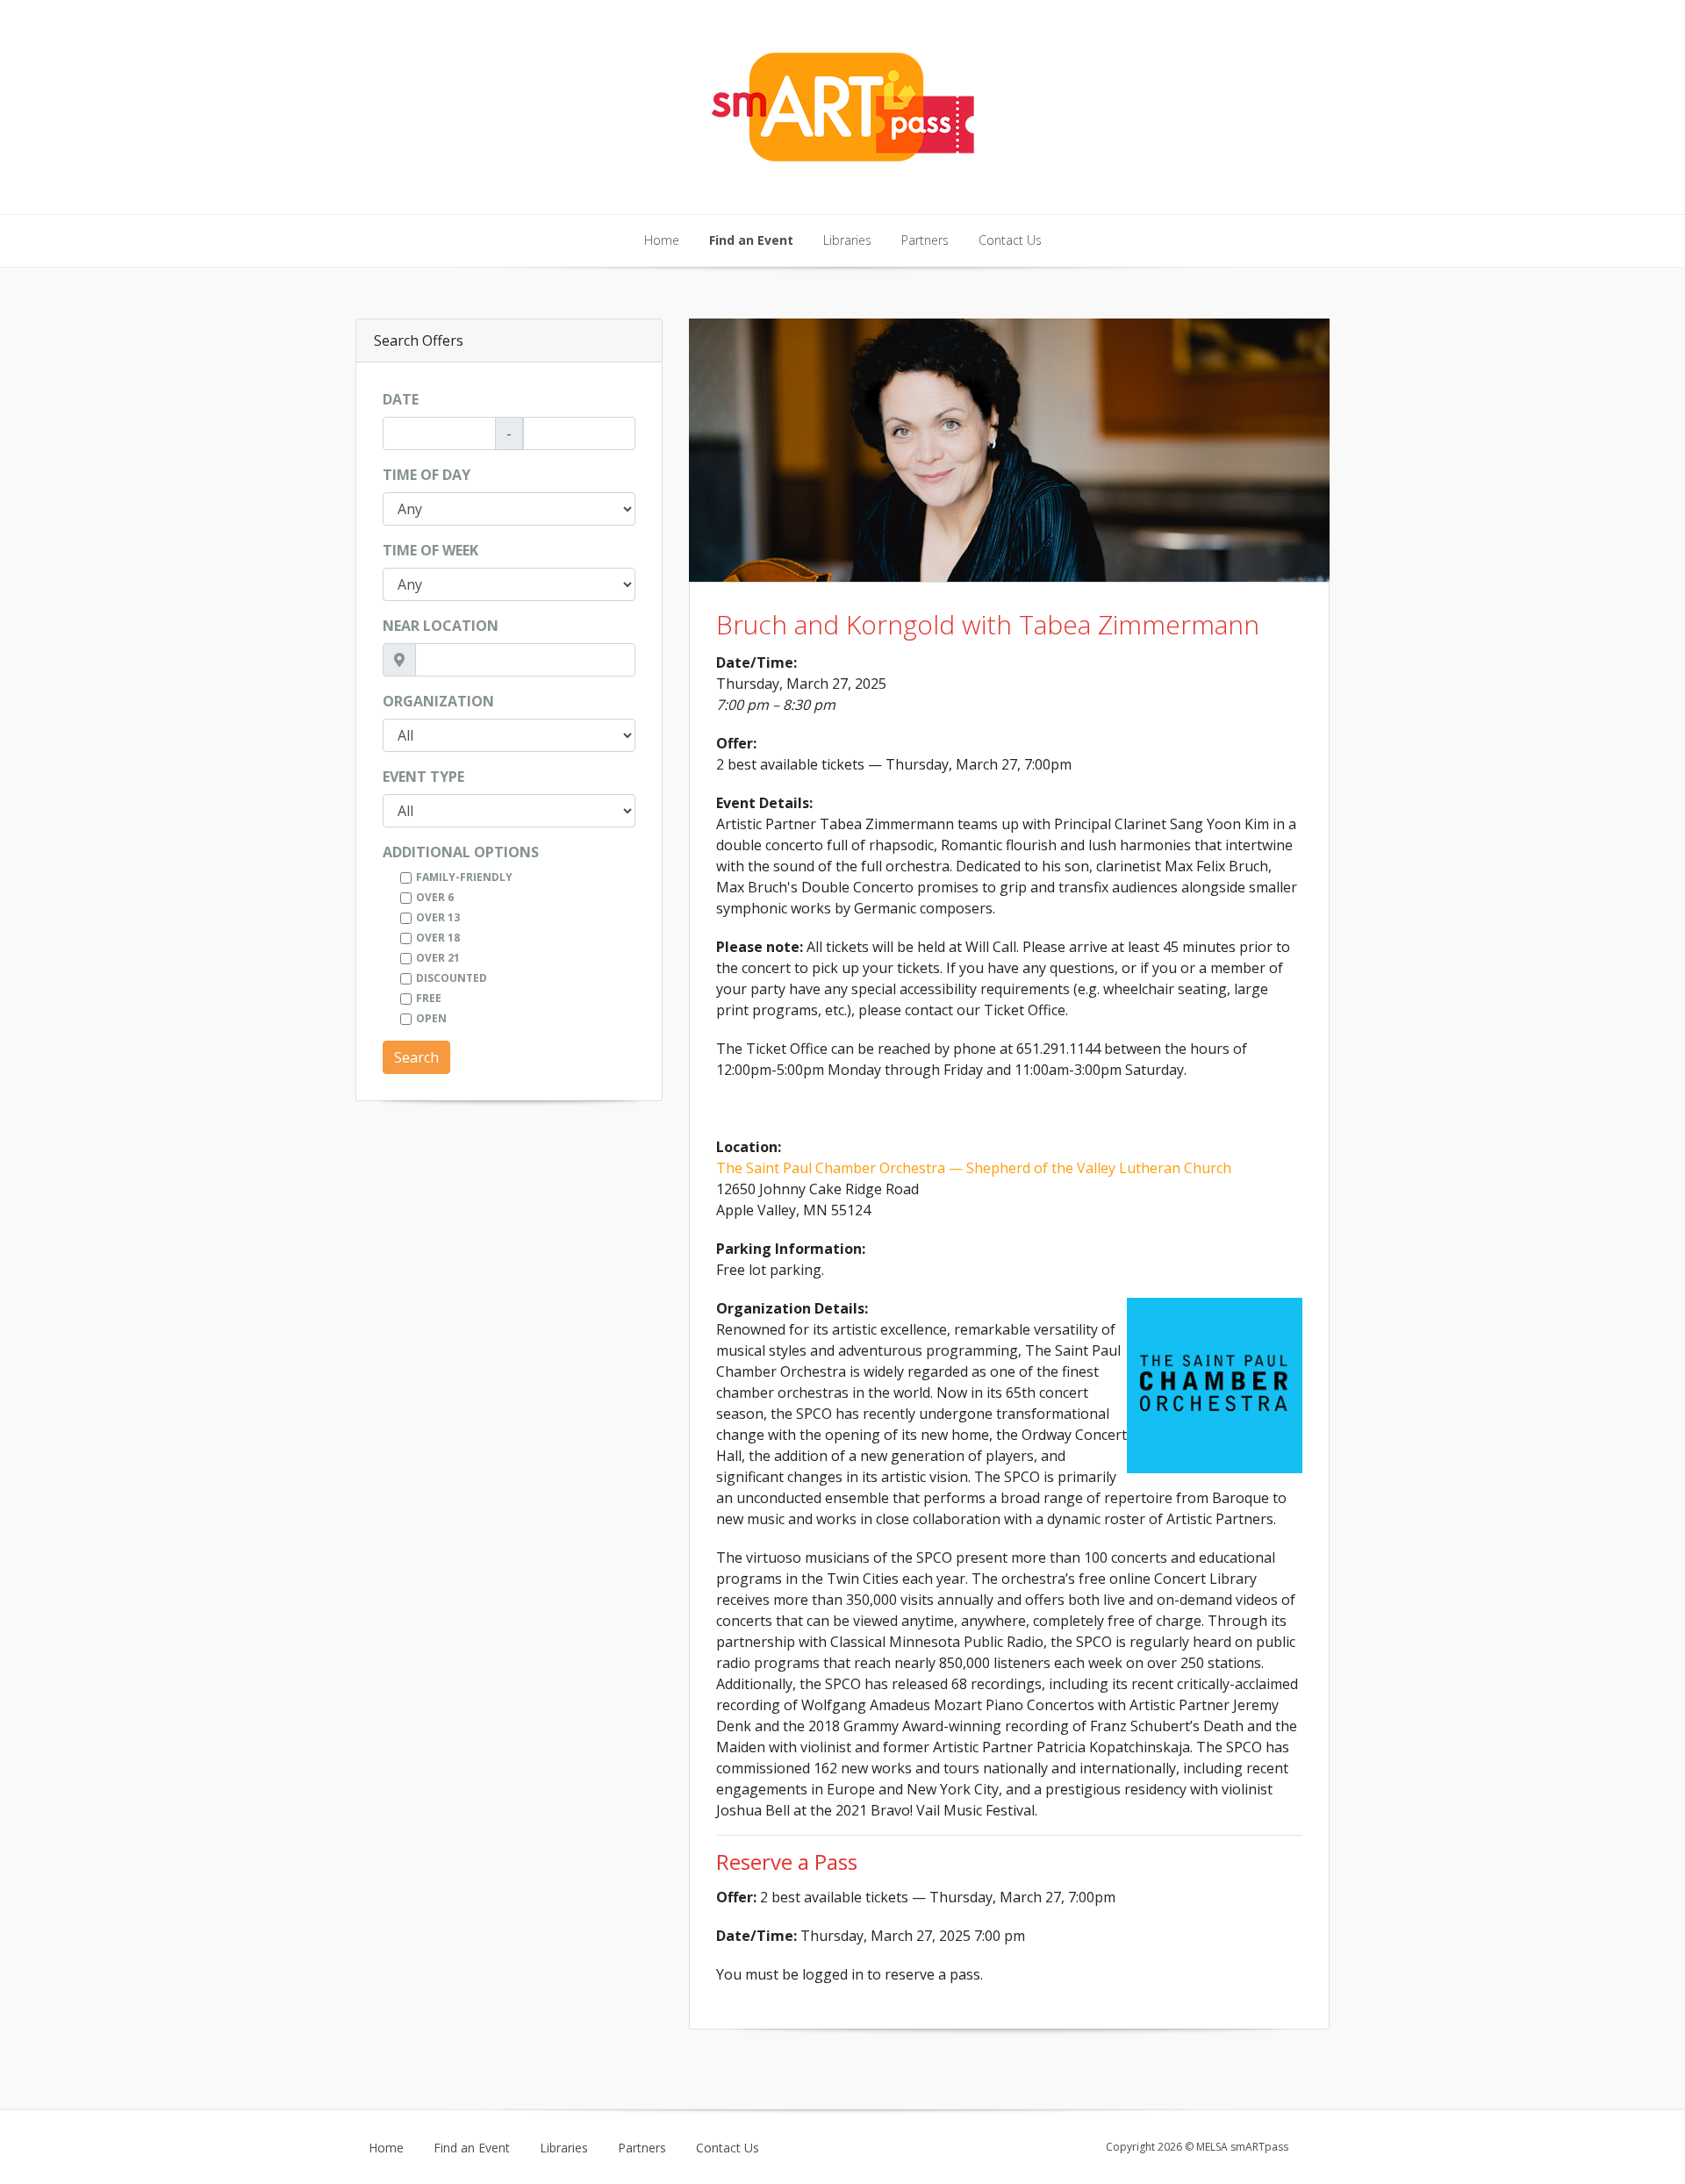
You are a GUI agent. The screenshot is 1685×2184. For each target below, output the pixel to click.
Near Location (441, 626)
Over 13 (438, 917)
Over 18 (438, 938)
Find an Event (751, 240)
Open (431, 1018)
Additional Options (461, 852)
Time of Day (427, 475)
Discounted (452, 978)
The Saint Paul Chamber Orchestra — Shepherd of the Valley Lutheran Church (974, 1168)
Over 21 (438, 958)
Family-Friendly (464, 877)
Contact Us (1010, 240)
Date (401, 399)
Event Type (423, 777)
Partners (925, 240)
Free (429, 998)
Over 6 (435, 897)
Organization (438, 701)
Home (662, 240)
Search (416, 1057)
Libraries (847, 240)
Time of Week (430, 550)
